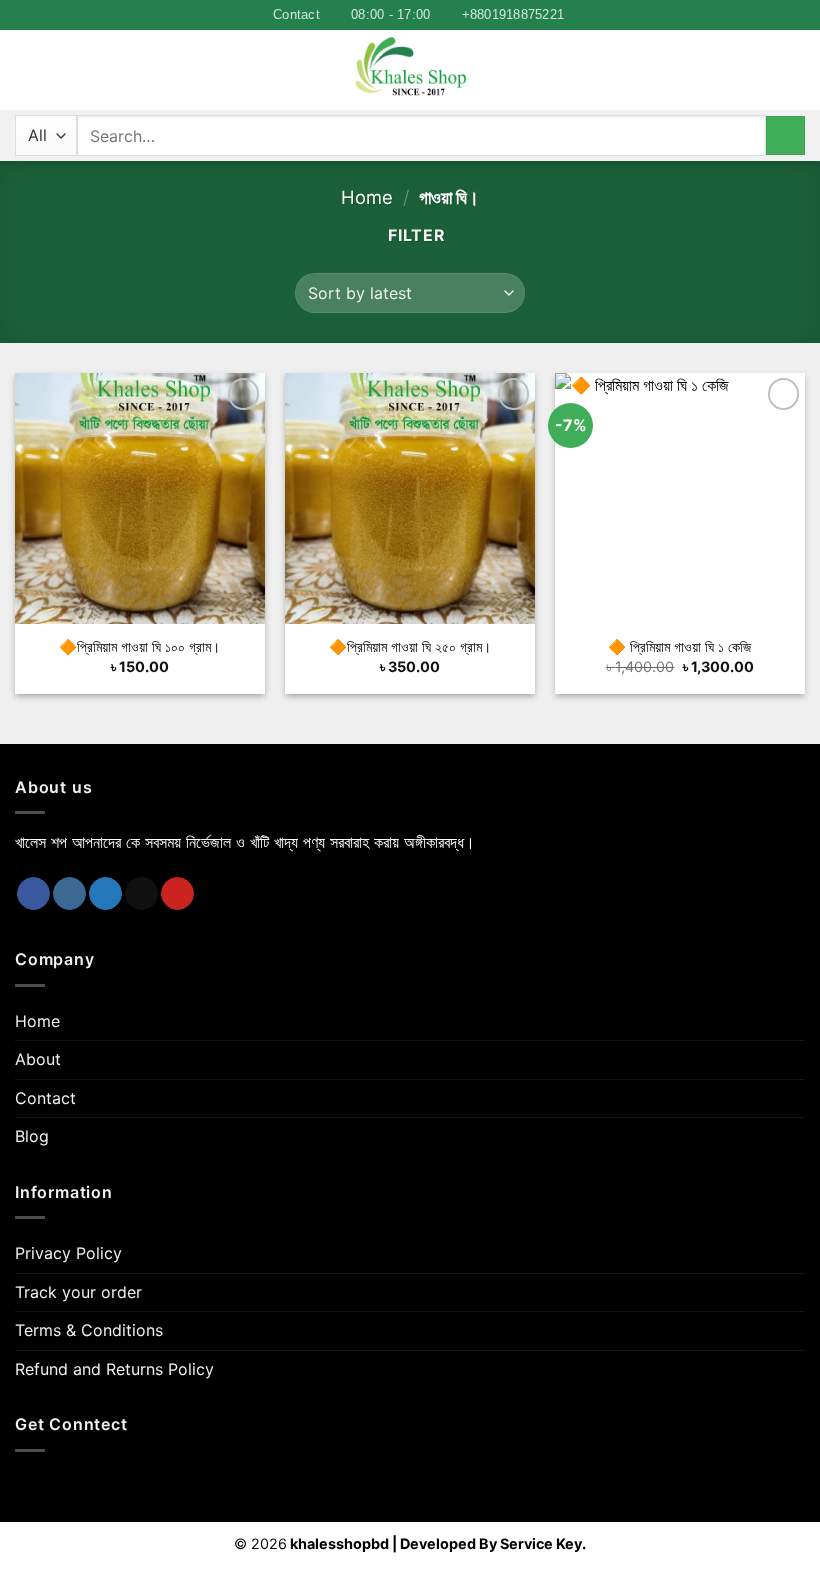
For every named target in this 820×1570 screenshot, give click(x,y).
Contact (45, 1098)
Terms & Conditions (89, 1330)
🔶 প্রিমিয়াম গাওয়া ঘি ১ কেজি (679, 646)
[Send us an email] (141, 894)
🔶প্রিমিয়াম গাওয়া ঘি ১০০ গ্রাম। (139, 646)
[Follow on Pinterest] (177, 894)
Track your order (78, 1292)
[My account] (761, 70)
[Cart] (795, 70)
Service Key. (543, 1543)
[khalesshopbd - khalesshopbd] (410, 70)
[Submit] (785, 135)
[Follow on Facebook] (33, 894)
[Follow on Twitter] (105, 894)
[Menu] (27, 70)
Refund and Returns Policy (114, 1369)
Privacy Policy (68, 1253)
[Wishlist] (63, 70)
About (38, 1059)
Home (367, 197)
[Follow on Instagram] (69, 894)
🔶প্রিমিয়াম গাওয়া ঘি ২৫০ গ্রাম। (410, 646)
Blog (32, 1136)
